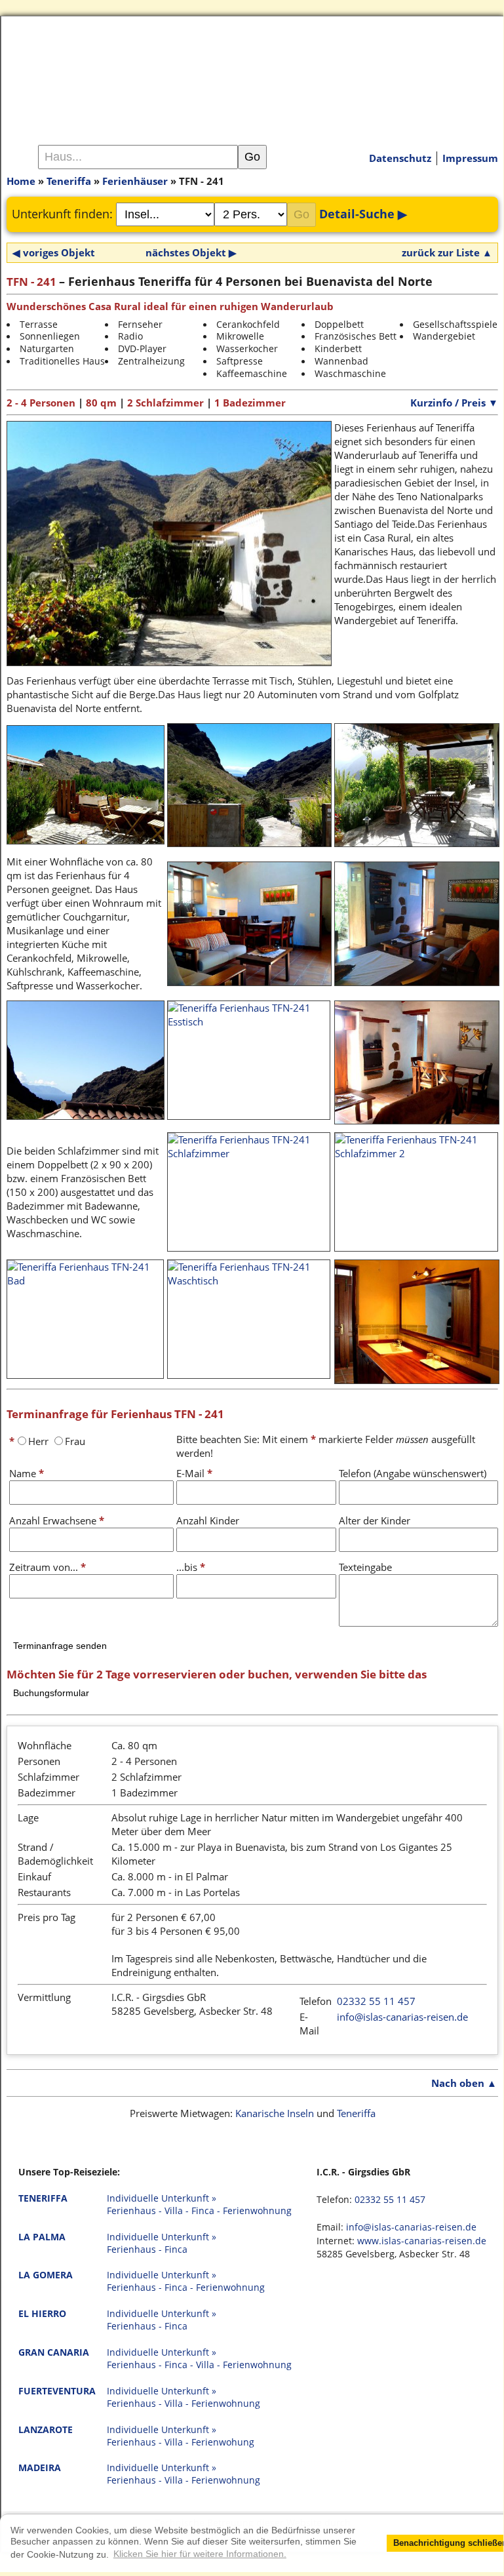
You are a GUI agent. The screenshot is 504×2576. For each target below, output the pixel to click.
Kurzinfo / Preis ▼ (454, 403)
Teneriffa (69, 181)
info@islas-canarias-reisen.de (402, 2017)
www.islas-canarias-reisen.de (422, 2241)
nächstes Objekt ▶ (191, 252)
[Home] (252, 71)
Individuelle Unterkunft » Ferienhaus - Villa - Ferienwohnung (184, 2397)
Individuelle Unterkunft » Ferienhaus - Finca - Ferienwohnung (186, 2281)
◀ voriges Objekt (54, 252)
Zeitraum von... (48, 1567)
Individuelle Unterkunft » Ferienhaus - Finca (162, 2243)
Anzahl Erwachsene (57, 1520)
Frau (75, 1441)
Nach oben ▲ (464, 2083)
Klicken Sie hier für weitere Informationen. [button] (200, 2554)
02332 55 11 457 (376, 2001)
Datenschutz (400, 158)
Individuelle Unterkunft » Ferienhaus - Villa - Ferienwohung (181, 2436)
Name (27, 1473)
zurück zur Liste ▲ (447, 252)
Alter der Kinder (375, 1520)
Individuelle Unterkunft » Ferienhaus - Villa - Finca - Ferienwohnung (199, 2205)
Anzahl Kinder (208, 1520)
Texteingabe (365, 1567)
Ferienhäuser (135, 181)
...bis (191, 1567)
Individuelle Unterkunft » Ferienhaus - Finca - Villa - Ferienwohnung (199, 2359)
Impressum (470, 158)
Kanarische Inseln (275, 2113)
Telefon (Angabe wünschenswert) (413, 1473)
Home (21, 181)
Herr (38, 1441)
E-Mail (194, 1473)
